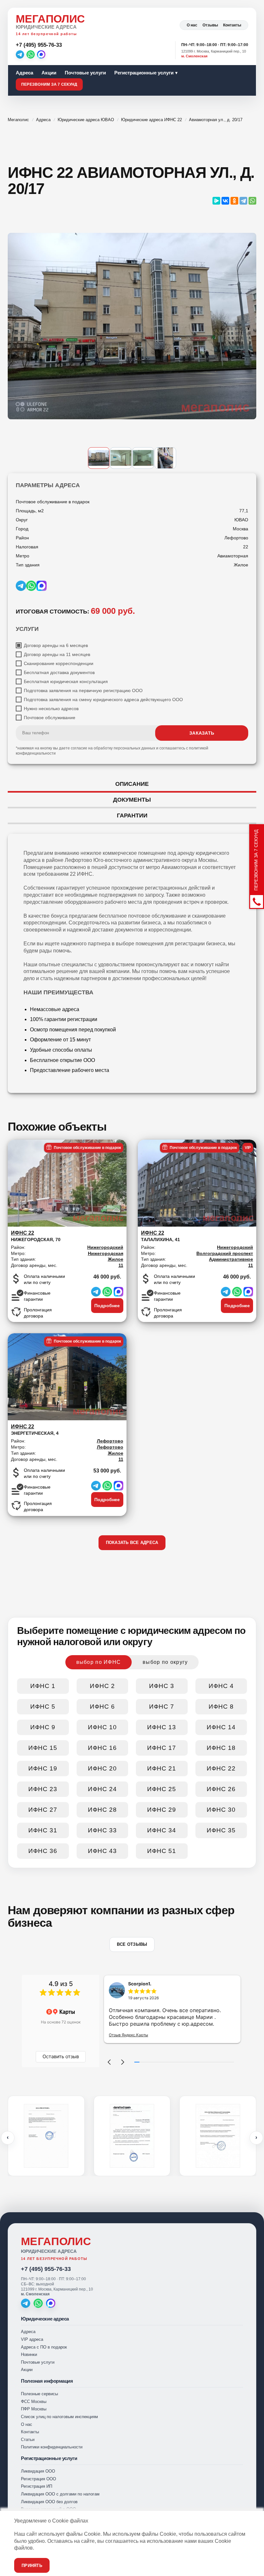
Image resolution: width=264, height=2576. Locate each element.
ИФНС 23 (43, 1789)
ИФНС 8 (221, 1707)
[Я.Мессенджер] (216, 201)
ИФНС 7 (162, 1707)
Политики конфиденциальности (52, 2447)
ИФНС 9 (43, 1727)
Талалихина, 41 (160, 1236)
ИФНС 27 (43, 1810)
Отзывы (210, 25)
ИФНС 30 (221, 1810)
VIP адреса (32, 2339)
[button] (109, 2062)
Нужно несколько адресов (51, 709)
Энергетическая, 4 (35, 1430)
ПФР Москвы (34, 2409)
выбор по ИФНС (99, 1662)
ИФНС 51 (162, 1851)
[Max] (41, 54)
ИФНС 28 (102, 1810)
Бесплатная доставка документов (59, 672)
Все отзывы (132, 1944)
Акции (49, 73)
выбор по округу (165, 1662)
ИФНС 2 (102, 1686)
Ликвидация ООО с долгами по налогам (60, 2494)
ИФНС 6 (102, 1707)
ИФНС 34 (162, 1830)
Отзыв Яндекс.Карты (128, 2035)
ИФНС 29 (162, 1810)
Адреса (24, 73)
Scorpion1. (140, 1984)
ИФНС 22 (221, 1768)
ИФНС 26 (221, 1789)
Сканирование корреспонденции (59, 663)
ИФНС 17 (162, 1748)
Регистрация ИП (37, 2486)
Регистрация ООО (38, 2479)
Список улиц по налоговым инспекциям (59, 2417)
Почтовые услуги (85, 73)
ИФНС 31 (43, 1830)
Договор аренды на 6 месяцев (56, 645)
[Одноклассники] (234, 201)
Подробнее (107, 1306)
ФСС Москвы (34, 2402)
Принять (32, 2566)
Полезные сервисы (39, 2394)
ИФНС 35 (221, 1830)
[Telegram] (20, 54)
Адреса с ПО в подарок (44, 2347)
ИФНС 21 (162, 1768)
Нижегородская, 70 (36, 1236)
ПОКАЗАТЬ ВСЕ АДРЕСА (132, 1543)
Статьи (28, 2440)
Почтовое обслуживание (50, 718)
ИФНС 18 (221, 1748)
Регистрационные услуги (144, 73)
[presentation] (8, 2138)
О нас (192, 25)
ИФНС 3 (162, 1686)
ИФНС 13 (162, 1727)
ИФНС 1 (43, 1686)
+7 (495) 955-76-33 (46, 2269)
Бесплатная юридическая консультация (66, 681)
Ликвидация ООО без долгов (49, 2502)
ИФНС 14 (221, 1727)
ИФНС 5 (43, 1707)
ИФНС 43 (102, 1851)
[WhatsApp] (31, 54)
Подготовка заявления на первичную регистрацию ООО (83, 690)
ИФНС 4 (221, 1686)
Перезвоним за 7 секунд (49, 84)
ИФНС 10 (102, 1727)
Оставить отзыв (61, 2056)
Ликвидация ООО (38, 2471)
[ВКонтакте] (225, 201)
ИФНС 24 (102, 1789)
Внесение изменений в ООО (48, 2509)
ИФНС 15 (43, 1748)
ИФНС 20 (102, 1768)
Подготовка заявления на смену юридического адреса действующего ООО (103, 699)
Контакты (232, 25)
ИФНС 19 (43, 1768)
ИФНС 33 (102, 1830)
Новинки (29, 2354)
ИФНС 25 (162, 1789)
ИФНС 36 (43, 1851)
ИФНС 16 (102, 1748)
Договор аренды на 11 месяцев (57, 654)
